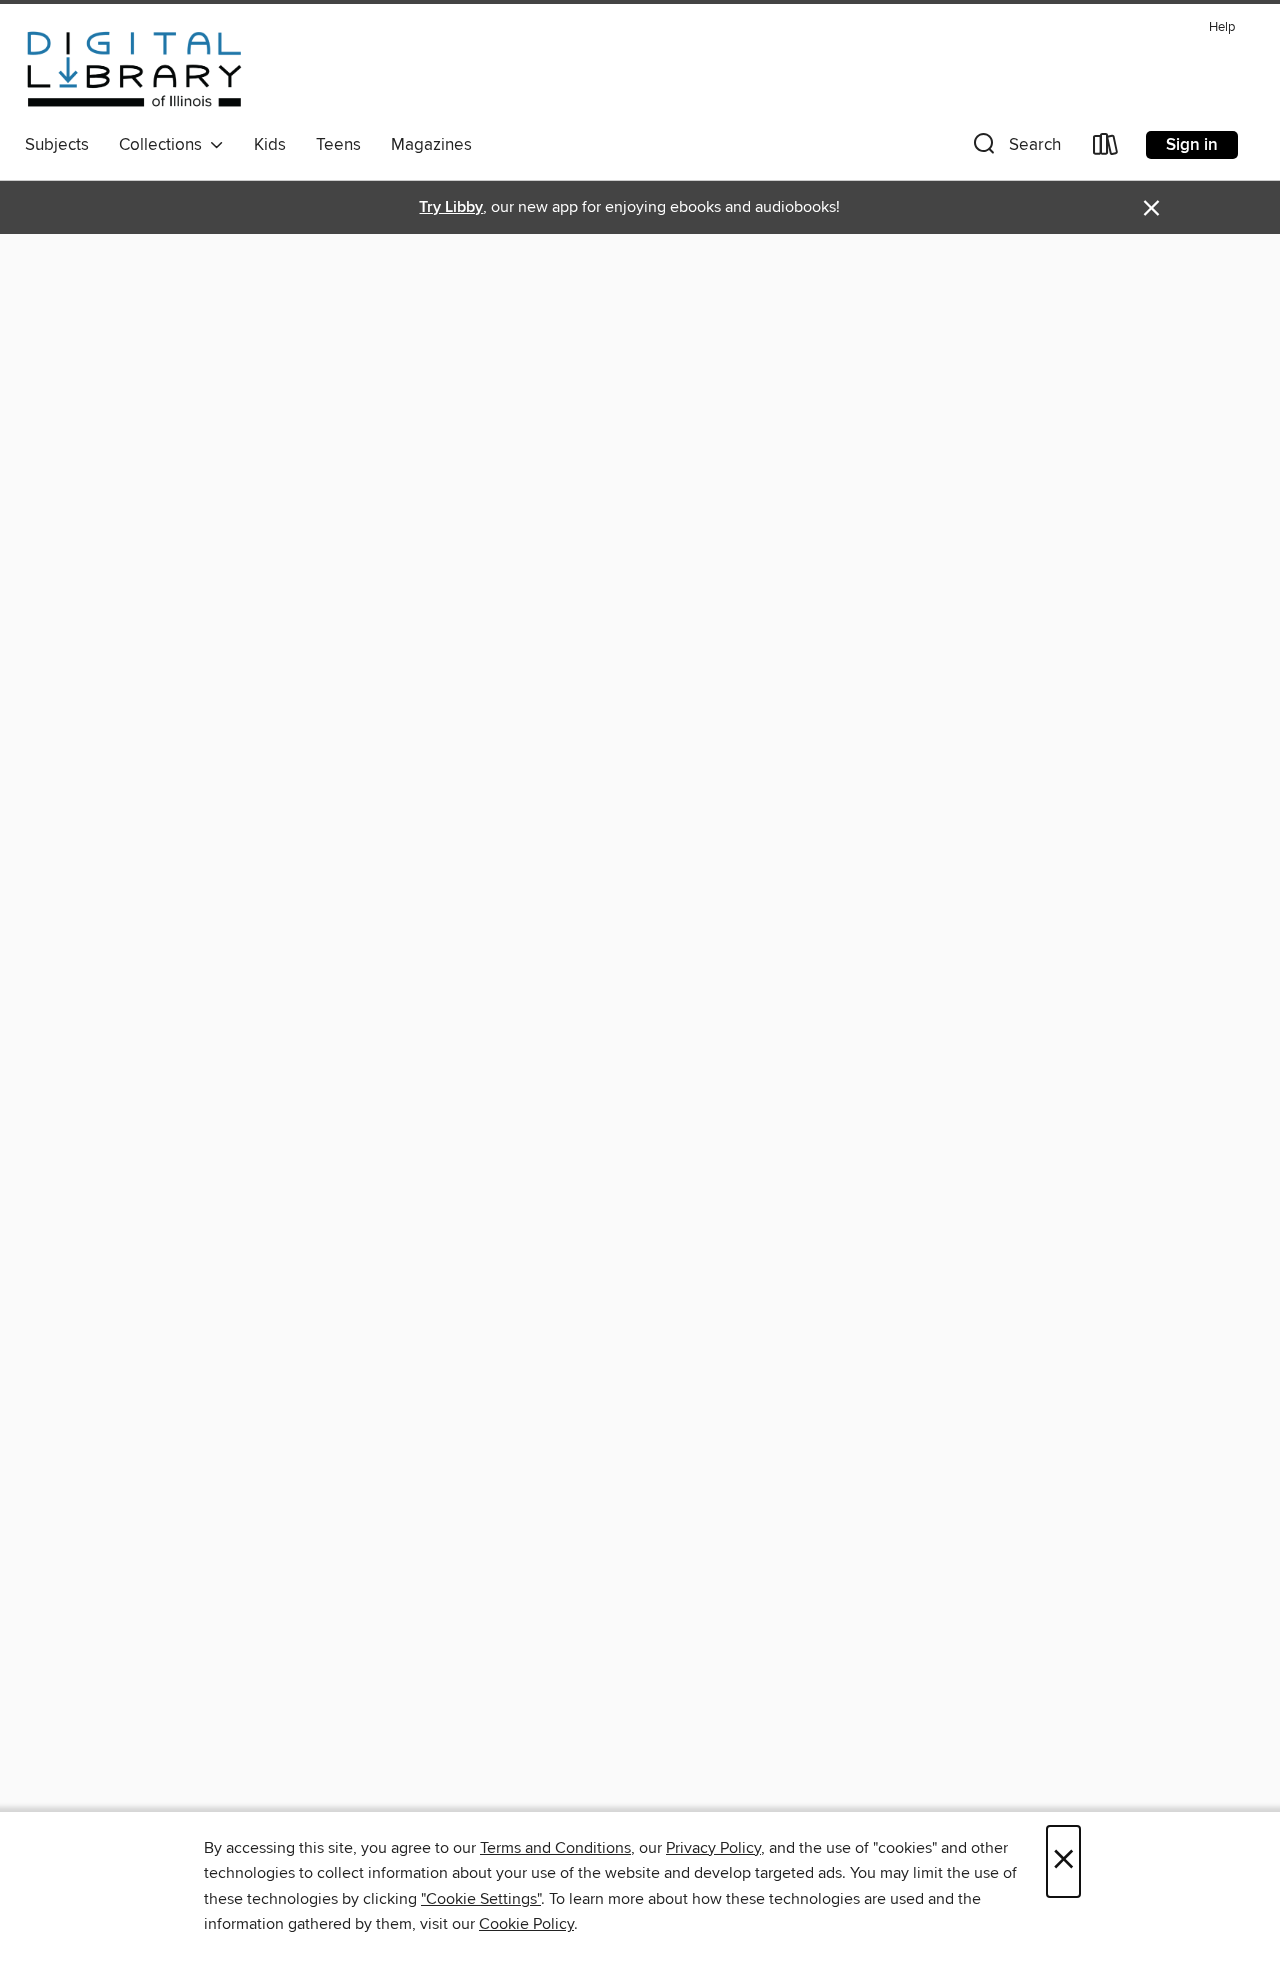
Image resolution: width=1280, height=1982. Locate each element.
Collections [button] (164, 145)
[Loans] (1106, 148)
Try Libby (451, 207)
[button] (1015, 148)
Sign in (1192, 145)
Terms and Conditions (555, 1848)
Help (1222, 27)
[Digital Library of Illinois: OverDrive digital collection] (134, 69)
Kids (270, 145)
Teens (338, 145)
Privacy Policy (713, 1848)
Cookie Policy (526, 1924)
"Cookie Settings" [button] (481, 1899)
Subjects (57, 145)
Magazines (431, 145)
